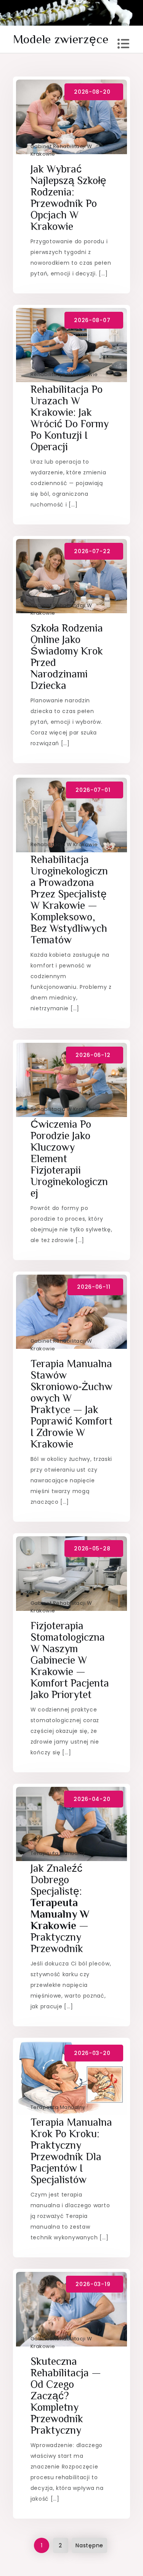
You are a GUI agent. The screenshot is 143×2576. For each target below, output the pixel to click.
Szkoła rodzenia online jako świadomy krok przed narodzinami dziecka (67, 657)
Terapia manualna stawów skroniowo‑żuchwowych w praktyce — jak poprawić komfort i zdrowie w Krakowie (71, 1404)
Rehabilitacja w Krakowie (64, 374)
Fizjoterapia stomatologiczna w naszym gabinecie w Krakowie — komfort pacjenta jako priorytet (70, 1660)
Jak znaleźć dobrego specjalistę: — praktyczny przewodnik (60, 1908)
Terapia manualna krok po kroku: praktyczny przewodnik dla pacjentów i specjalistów (71, 2151)
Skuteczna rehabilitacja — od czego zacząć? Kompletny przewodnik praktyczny (66, 2396)
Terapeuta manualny (58, 1853)
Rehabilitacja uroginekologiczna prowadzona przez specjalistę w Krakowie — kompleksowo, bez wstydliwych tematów (69, 900)
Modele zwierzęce (61, 39)
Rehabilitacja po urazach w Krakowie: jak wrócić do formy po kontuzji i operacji (70, 418)
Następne (89, 2545)
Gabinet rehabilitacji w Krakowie (61, 150)
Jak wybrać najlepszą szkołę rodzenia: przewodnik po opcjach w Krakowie (68, 198)
